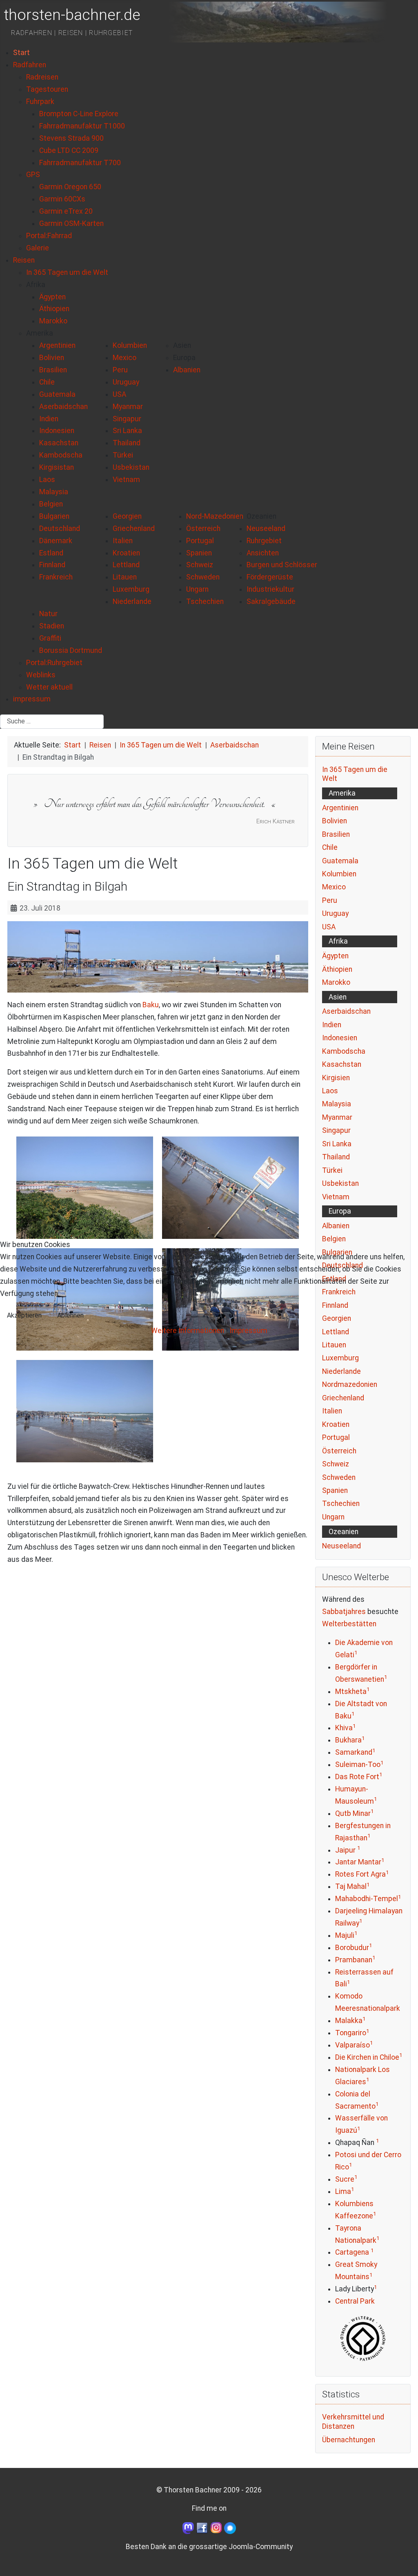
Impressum (248, 1331)
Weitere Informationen (188, 1331)
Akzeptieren (24, 1315)
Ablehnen (70, 1315)
